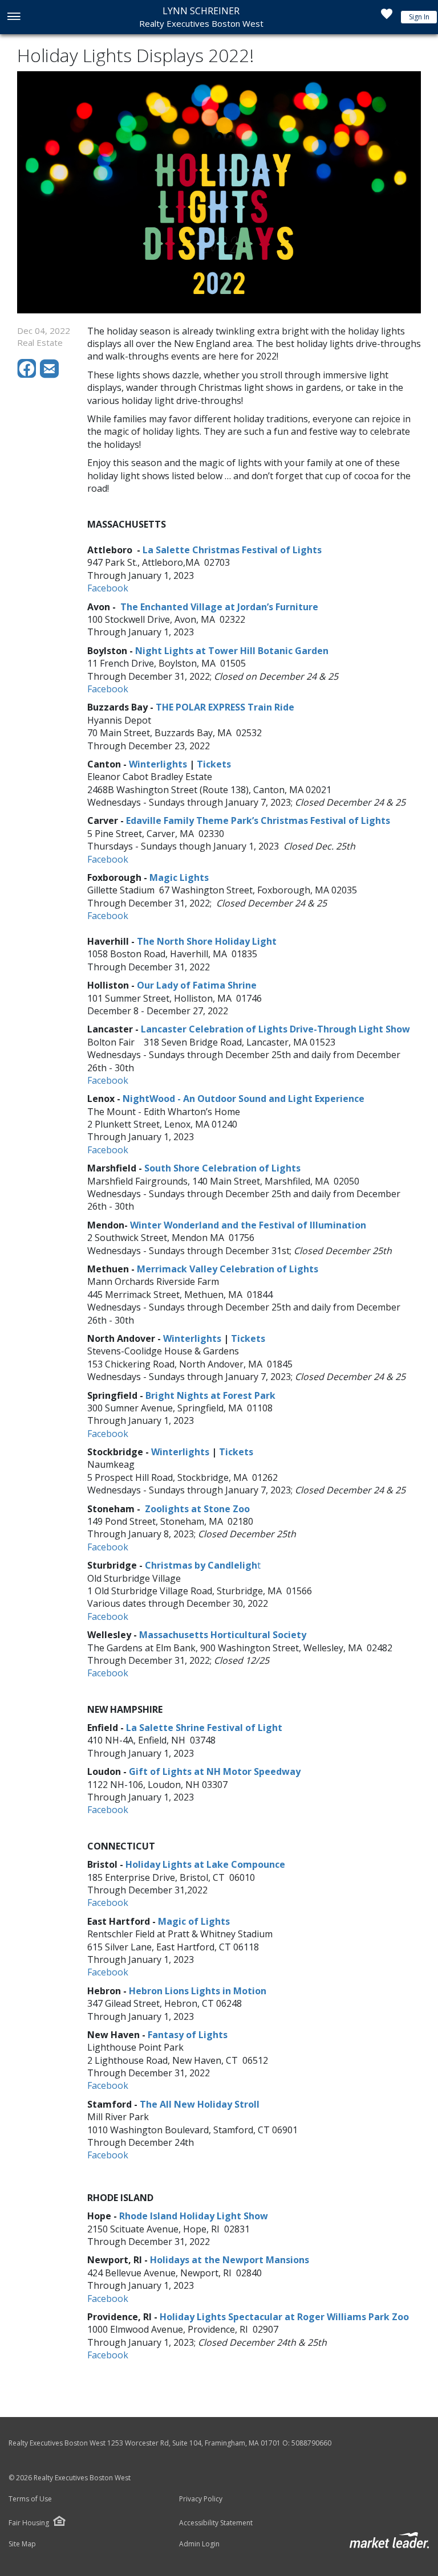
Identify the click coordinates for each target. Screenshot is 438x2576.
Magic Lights (179, 877)
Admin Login (199, 2544)
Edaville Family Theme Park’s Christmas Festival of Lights (258, 820)
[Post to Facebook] (29, 375)
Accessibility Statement (216, 2523)
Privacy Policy (201, 2499)
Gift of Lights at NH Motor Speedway (215, 1771)
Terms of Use (30, 2499)
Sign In (419, 17)
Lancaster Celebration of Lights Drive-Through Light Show (275, 1029)
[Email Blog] (50, 375)
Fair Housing (29, 2523)
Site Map (22, 2544)
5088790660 (311, 2443)
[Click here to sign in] (387, 17)
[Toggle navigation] (13, 17)
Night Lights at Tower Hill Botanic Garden (232, 651)
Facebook (108, 916)
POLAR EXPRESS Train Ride (234, 707)
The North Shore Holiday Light (207, 941)
